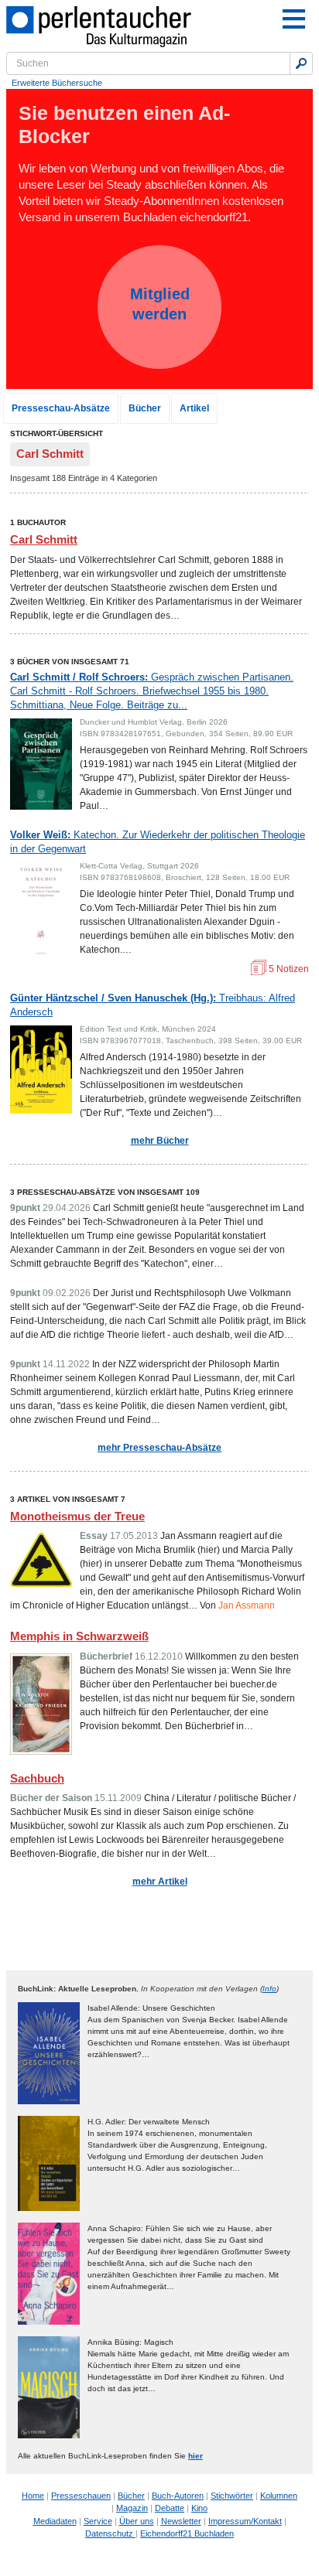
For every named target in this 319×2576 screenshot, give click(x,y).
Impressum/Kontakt (245, 2521)
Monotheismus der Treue (77, 1516)
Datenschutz (110, 2533)
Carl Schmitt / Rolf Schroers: (152, 691)
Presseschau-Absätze (61, 408)
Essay (94, 1536)
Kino (199, 2508)
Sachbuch (37, 1778)
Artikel (194, 408)
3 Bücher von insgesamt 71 (70, 662)
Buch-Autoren (178, 2496)
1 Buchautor (38, 522)
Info (269, 1989)
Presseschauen (81, 2496)
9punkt (25, 1208)
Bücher (145, 408)
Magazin (132, 2508)
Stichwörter (232, 2496)
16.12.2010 (159, 1656)
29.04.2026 (67, 1208)
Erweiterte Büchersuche (57, 83)
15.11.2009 (118, 1798)
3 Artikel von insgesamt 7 (68, 1499)
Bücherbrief (106, 1656)
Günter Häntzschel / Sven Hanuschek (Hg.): (153, 1005)
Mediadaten (55, 2521)
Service (98, 2521)
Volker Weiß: (158, 842)
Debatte (170, 2508)
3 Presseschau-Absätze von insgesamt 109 (105, 1192)
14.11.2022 (66, 1364)
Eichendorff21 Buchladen (187, 2533)
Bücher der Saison (51, 1798)
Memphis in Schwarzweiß (79, 1636)
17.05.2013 (134, 1536)
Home (33, 2496)
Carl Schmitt (44, 539)
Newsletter (181, 2521)
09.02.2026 (67, 1293)
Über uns (137, 2521)
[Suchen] (301, 63)
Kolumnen (279, 2496)
